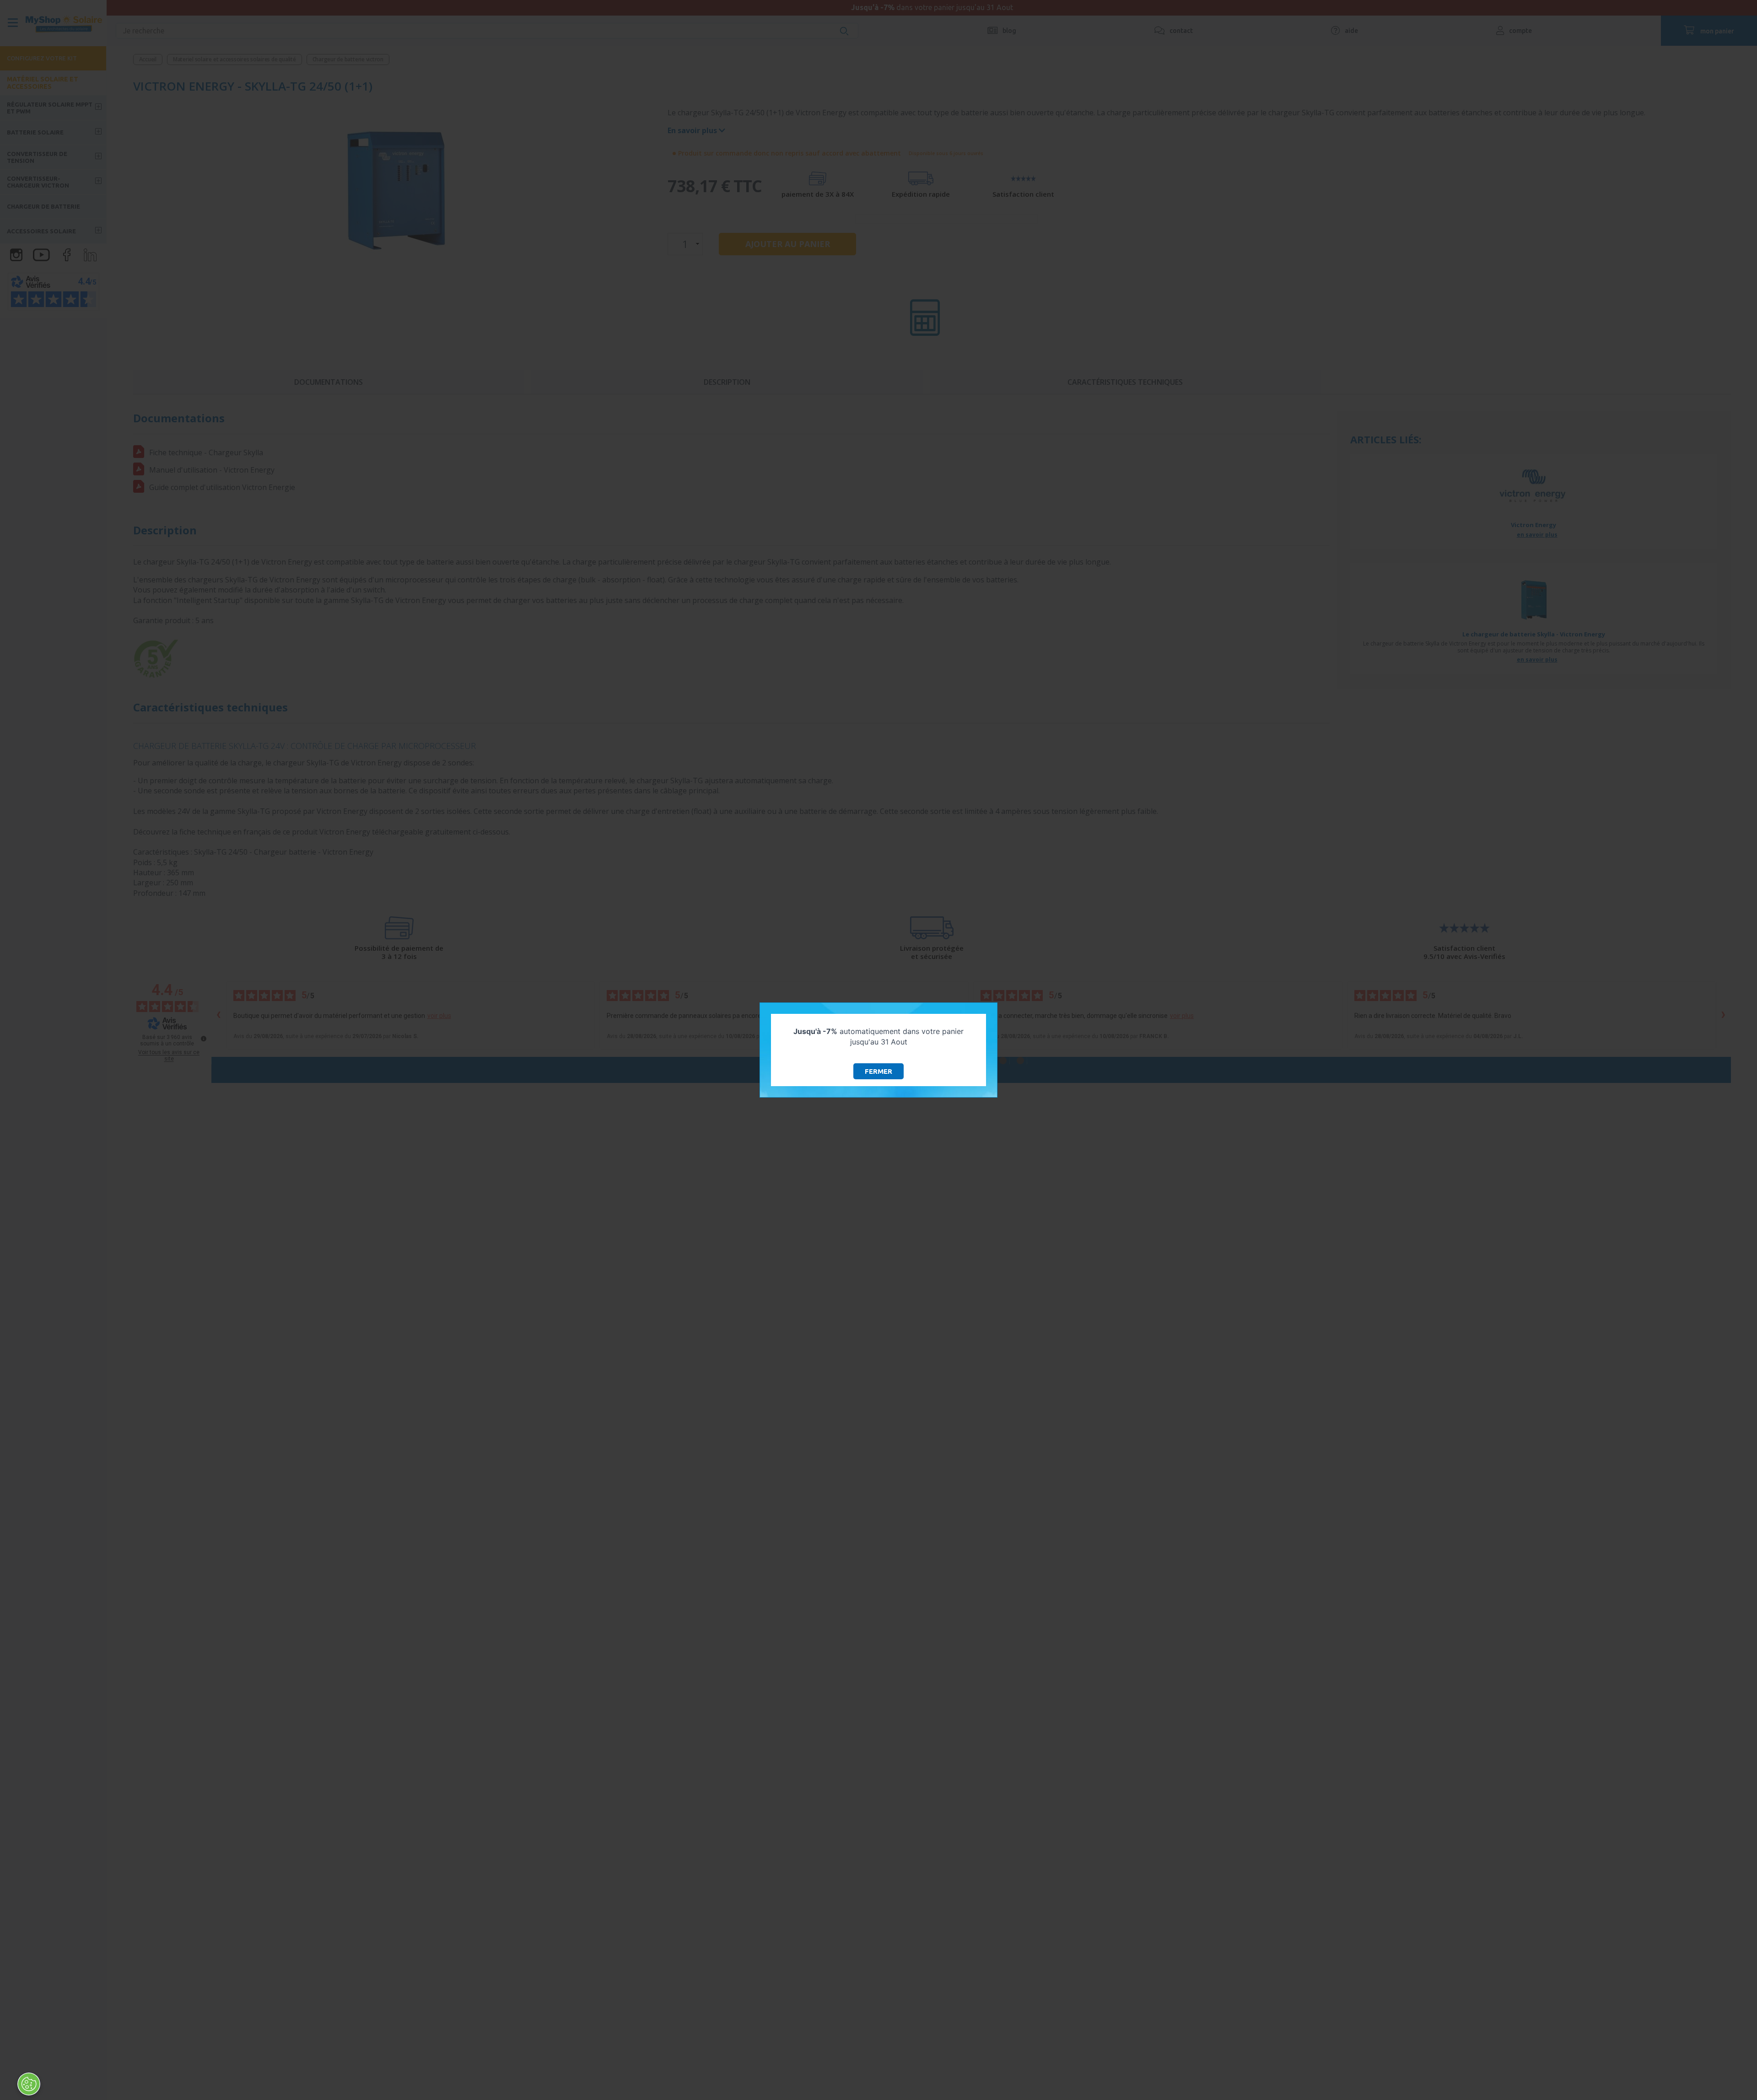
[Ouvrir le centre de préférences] (29, 2084)
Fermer (878, 1071)
